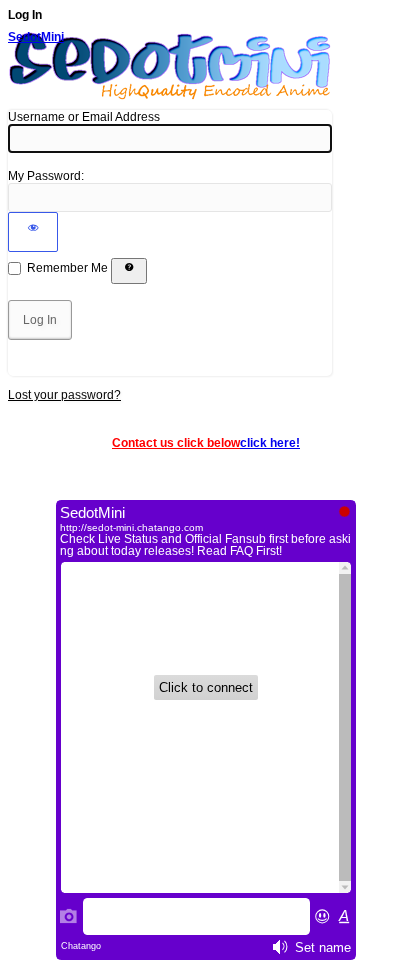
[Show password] (33, 232)
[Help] (129, 271)
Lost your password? (64, 395)
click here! (270, 443)
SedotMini (36, 37)
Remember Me (67, 268)
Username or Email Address (84, 117)
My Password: (46, 176)
